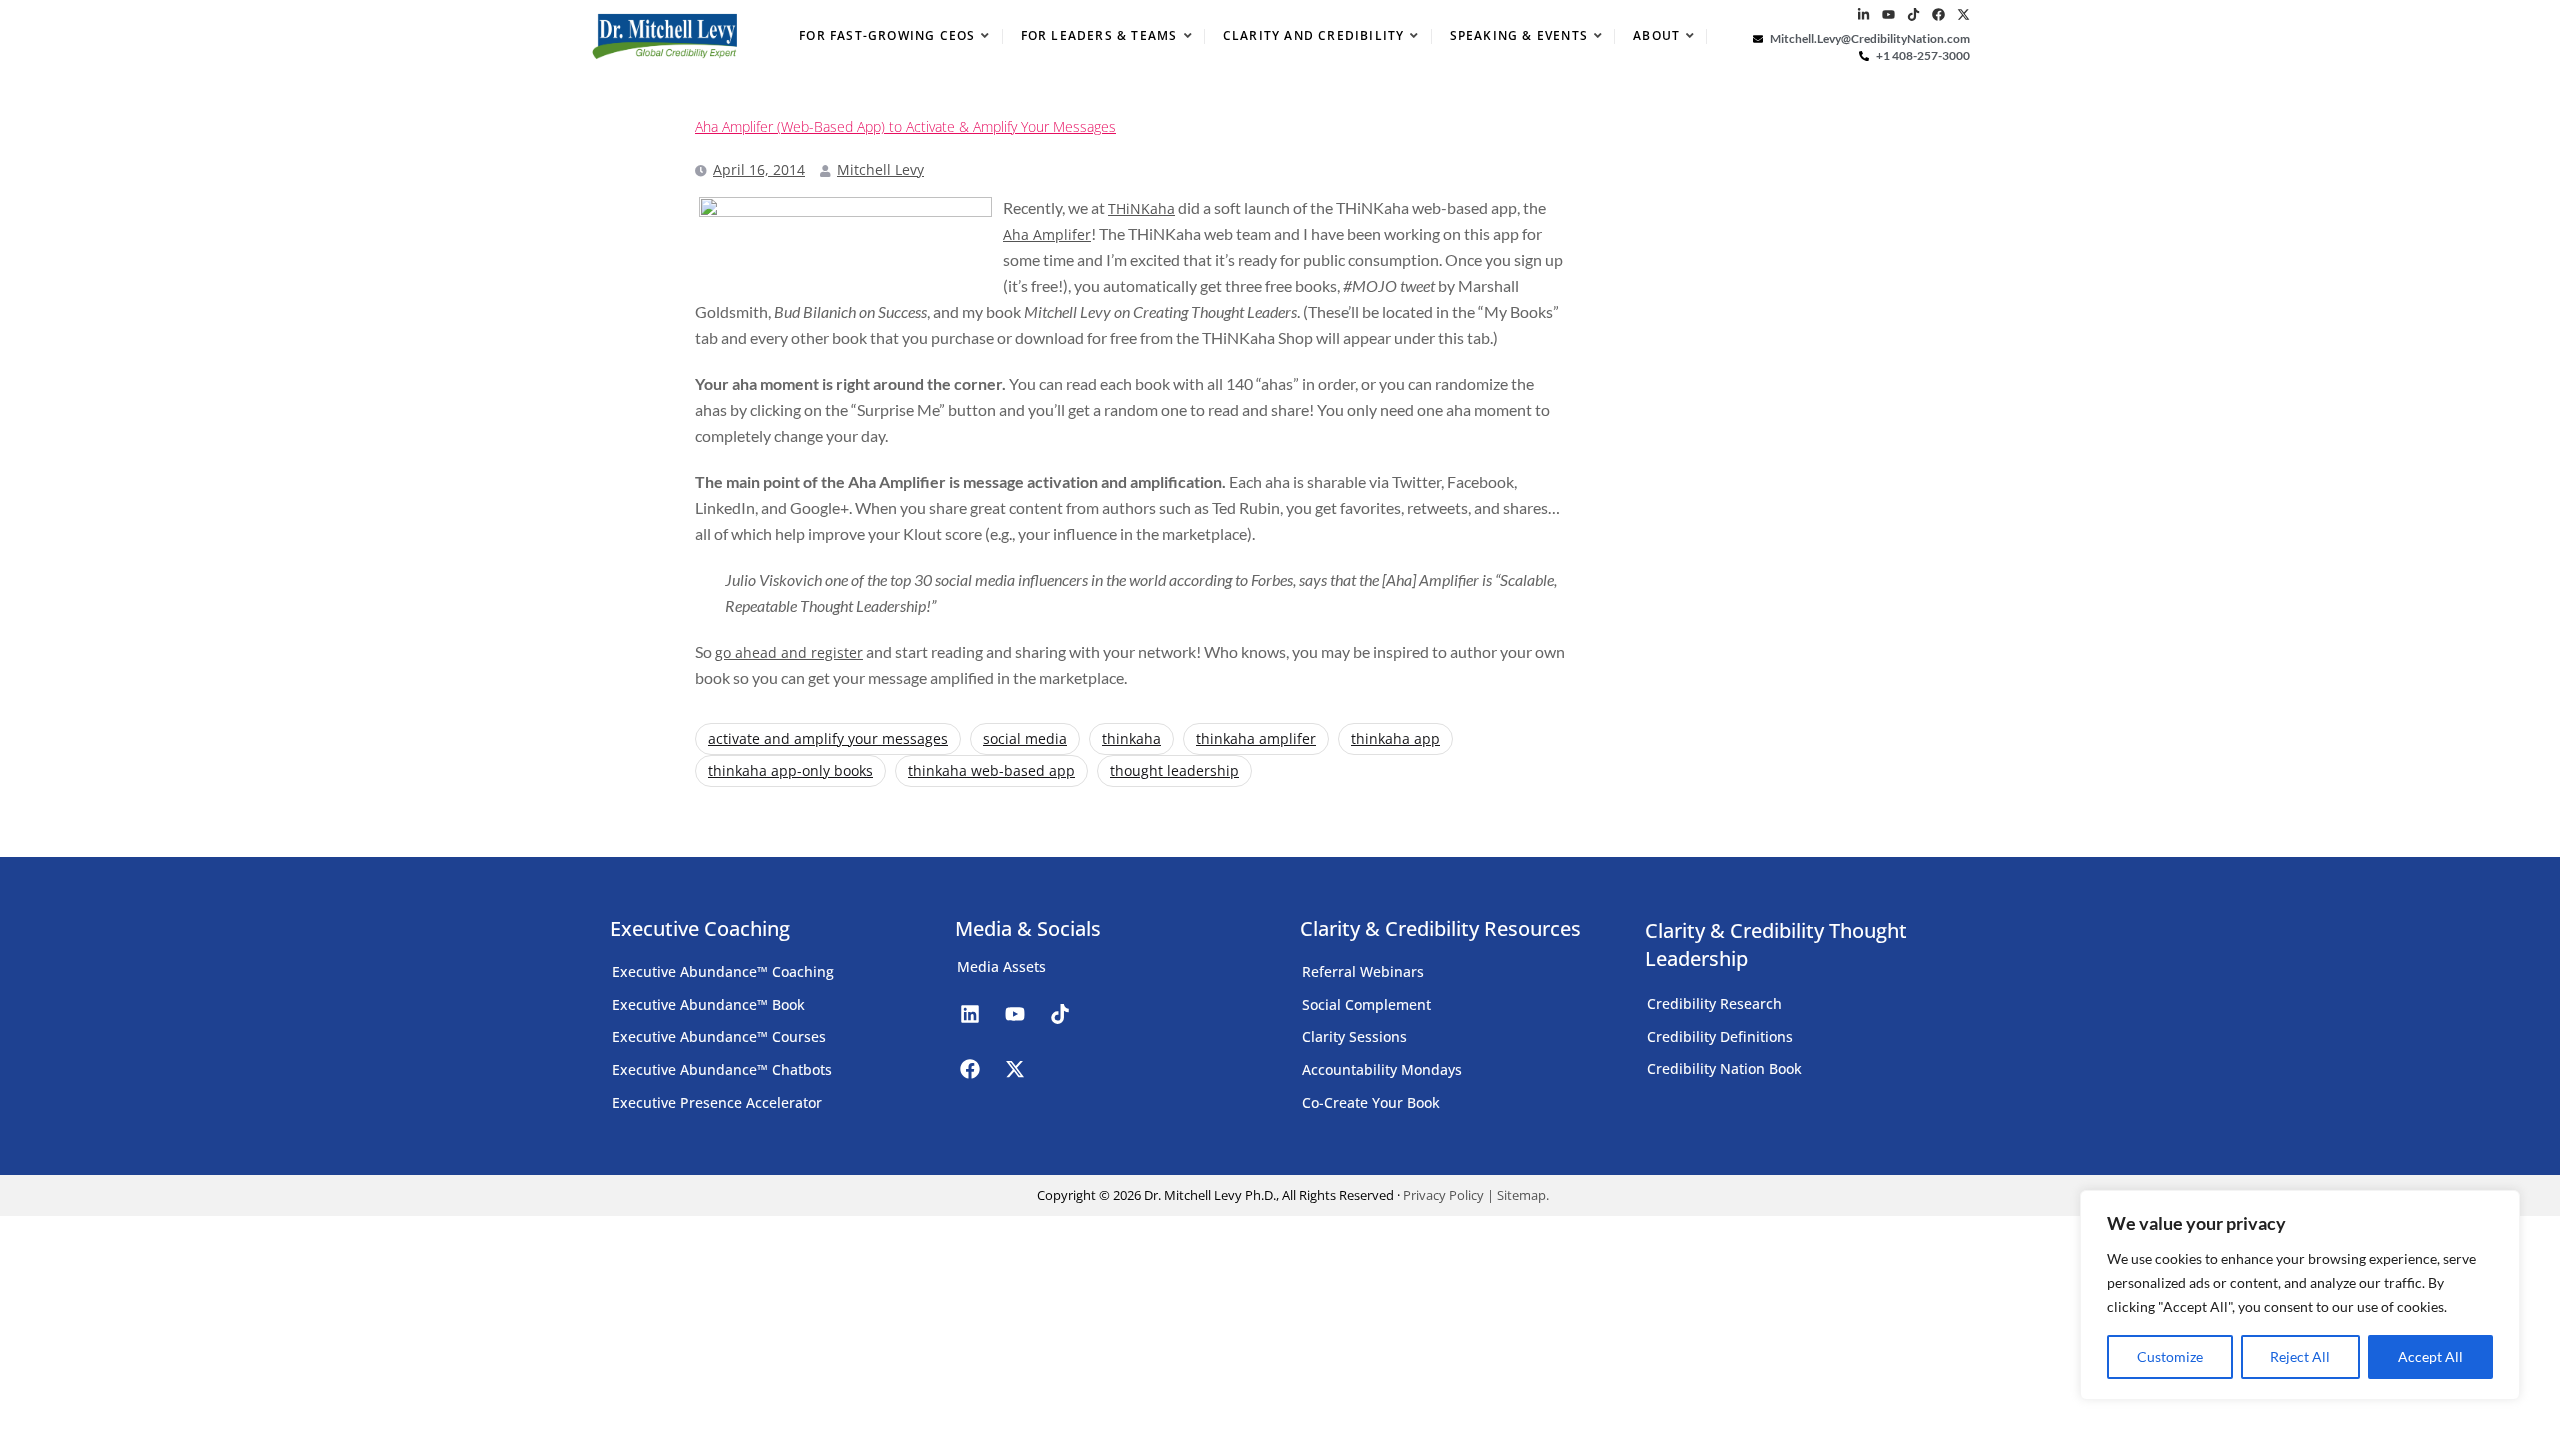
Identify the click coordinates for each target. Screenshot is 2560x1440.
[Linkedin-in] (1863, 14)
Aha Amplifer (1047, 234)
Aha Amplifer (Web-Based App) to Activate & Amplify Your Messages (905, 127)
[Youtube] (1888, 14)
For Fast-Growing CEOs (887, 35)
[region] (2300, 1295)
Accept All (2430, 1356)
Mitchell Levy (880, 169)
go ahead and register (789, 652)
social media (1025, 738)
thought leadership (1174, 770)
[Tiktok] (1913, 14)
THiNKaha (1141, 208)
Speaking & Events (1519, 35)
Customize (2170, 1356)
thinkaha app (1395, 738)
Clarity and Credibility (1314, 35)
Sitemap (1521, 1195)
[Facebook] (1938, 14)
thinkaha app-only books (790, 770)
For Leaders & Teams (1099, 35)
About (1656, 35)
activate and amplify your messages (828, 738)
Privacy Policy (1443, 1195)
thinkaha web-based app (991, 770)
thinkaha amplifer (1256, 738)
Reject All (2300, 1356)
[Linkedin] (970, 1014)
